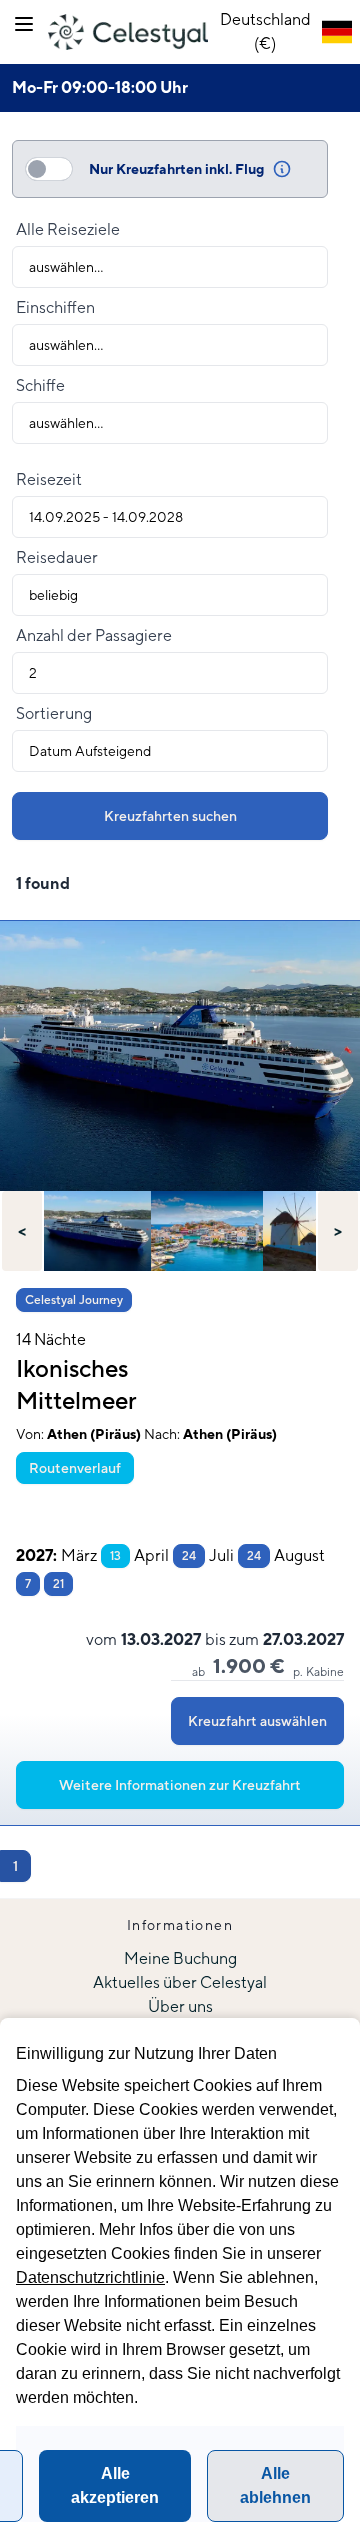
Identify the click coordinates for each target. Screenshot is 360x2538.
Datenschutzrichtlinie (90, 2277)
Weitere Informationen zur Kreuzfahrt (180, 1785)
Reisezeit (49, 479)
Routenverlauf (75, 1468)
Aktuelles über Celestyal (180, 1982)
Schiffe (40, 385)
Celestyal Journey (74, 1300)
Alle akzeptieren (115, 2485)
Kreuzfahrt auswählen (257, 1721)
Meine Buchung (180, 1958)
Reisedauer (57, 557)
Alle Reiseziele (68, 229)
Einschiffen (55, 307)
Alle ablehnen (275, 2485)
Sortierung (54, 713)
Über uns (180, 2006)
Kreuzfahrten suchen (170, 816)
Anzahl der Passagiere (94, 635)
